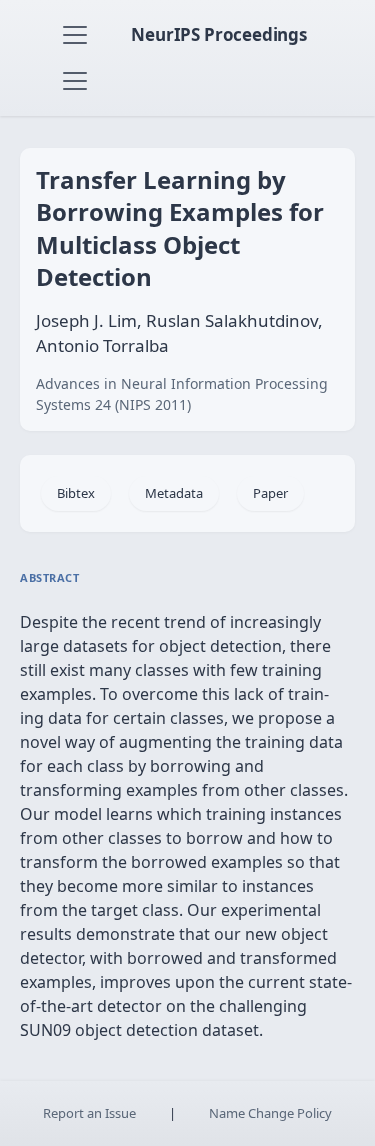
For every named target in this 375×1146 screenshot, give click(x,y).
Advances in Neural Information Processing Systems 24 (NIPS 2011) (182, 394)
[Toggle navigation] (75, 35)
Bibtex (76, 493)
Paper (270, 493)
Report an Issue (89, 1113)
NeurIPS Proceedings (219, 34)
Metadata (174, 493)
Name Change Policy (270, 1113)
